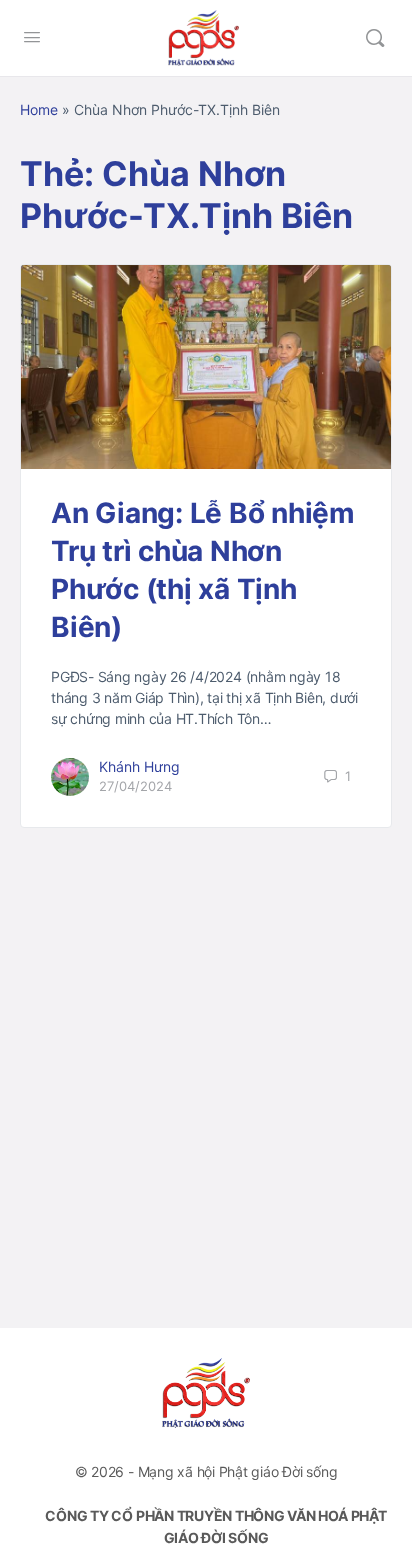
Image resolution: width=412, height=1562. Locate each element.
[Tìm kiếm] (375, 38)
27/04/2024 (135, 786)
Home (39, 109)
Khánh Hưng (139, 766)
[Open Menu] (32, 36)
